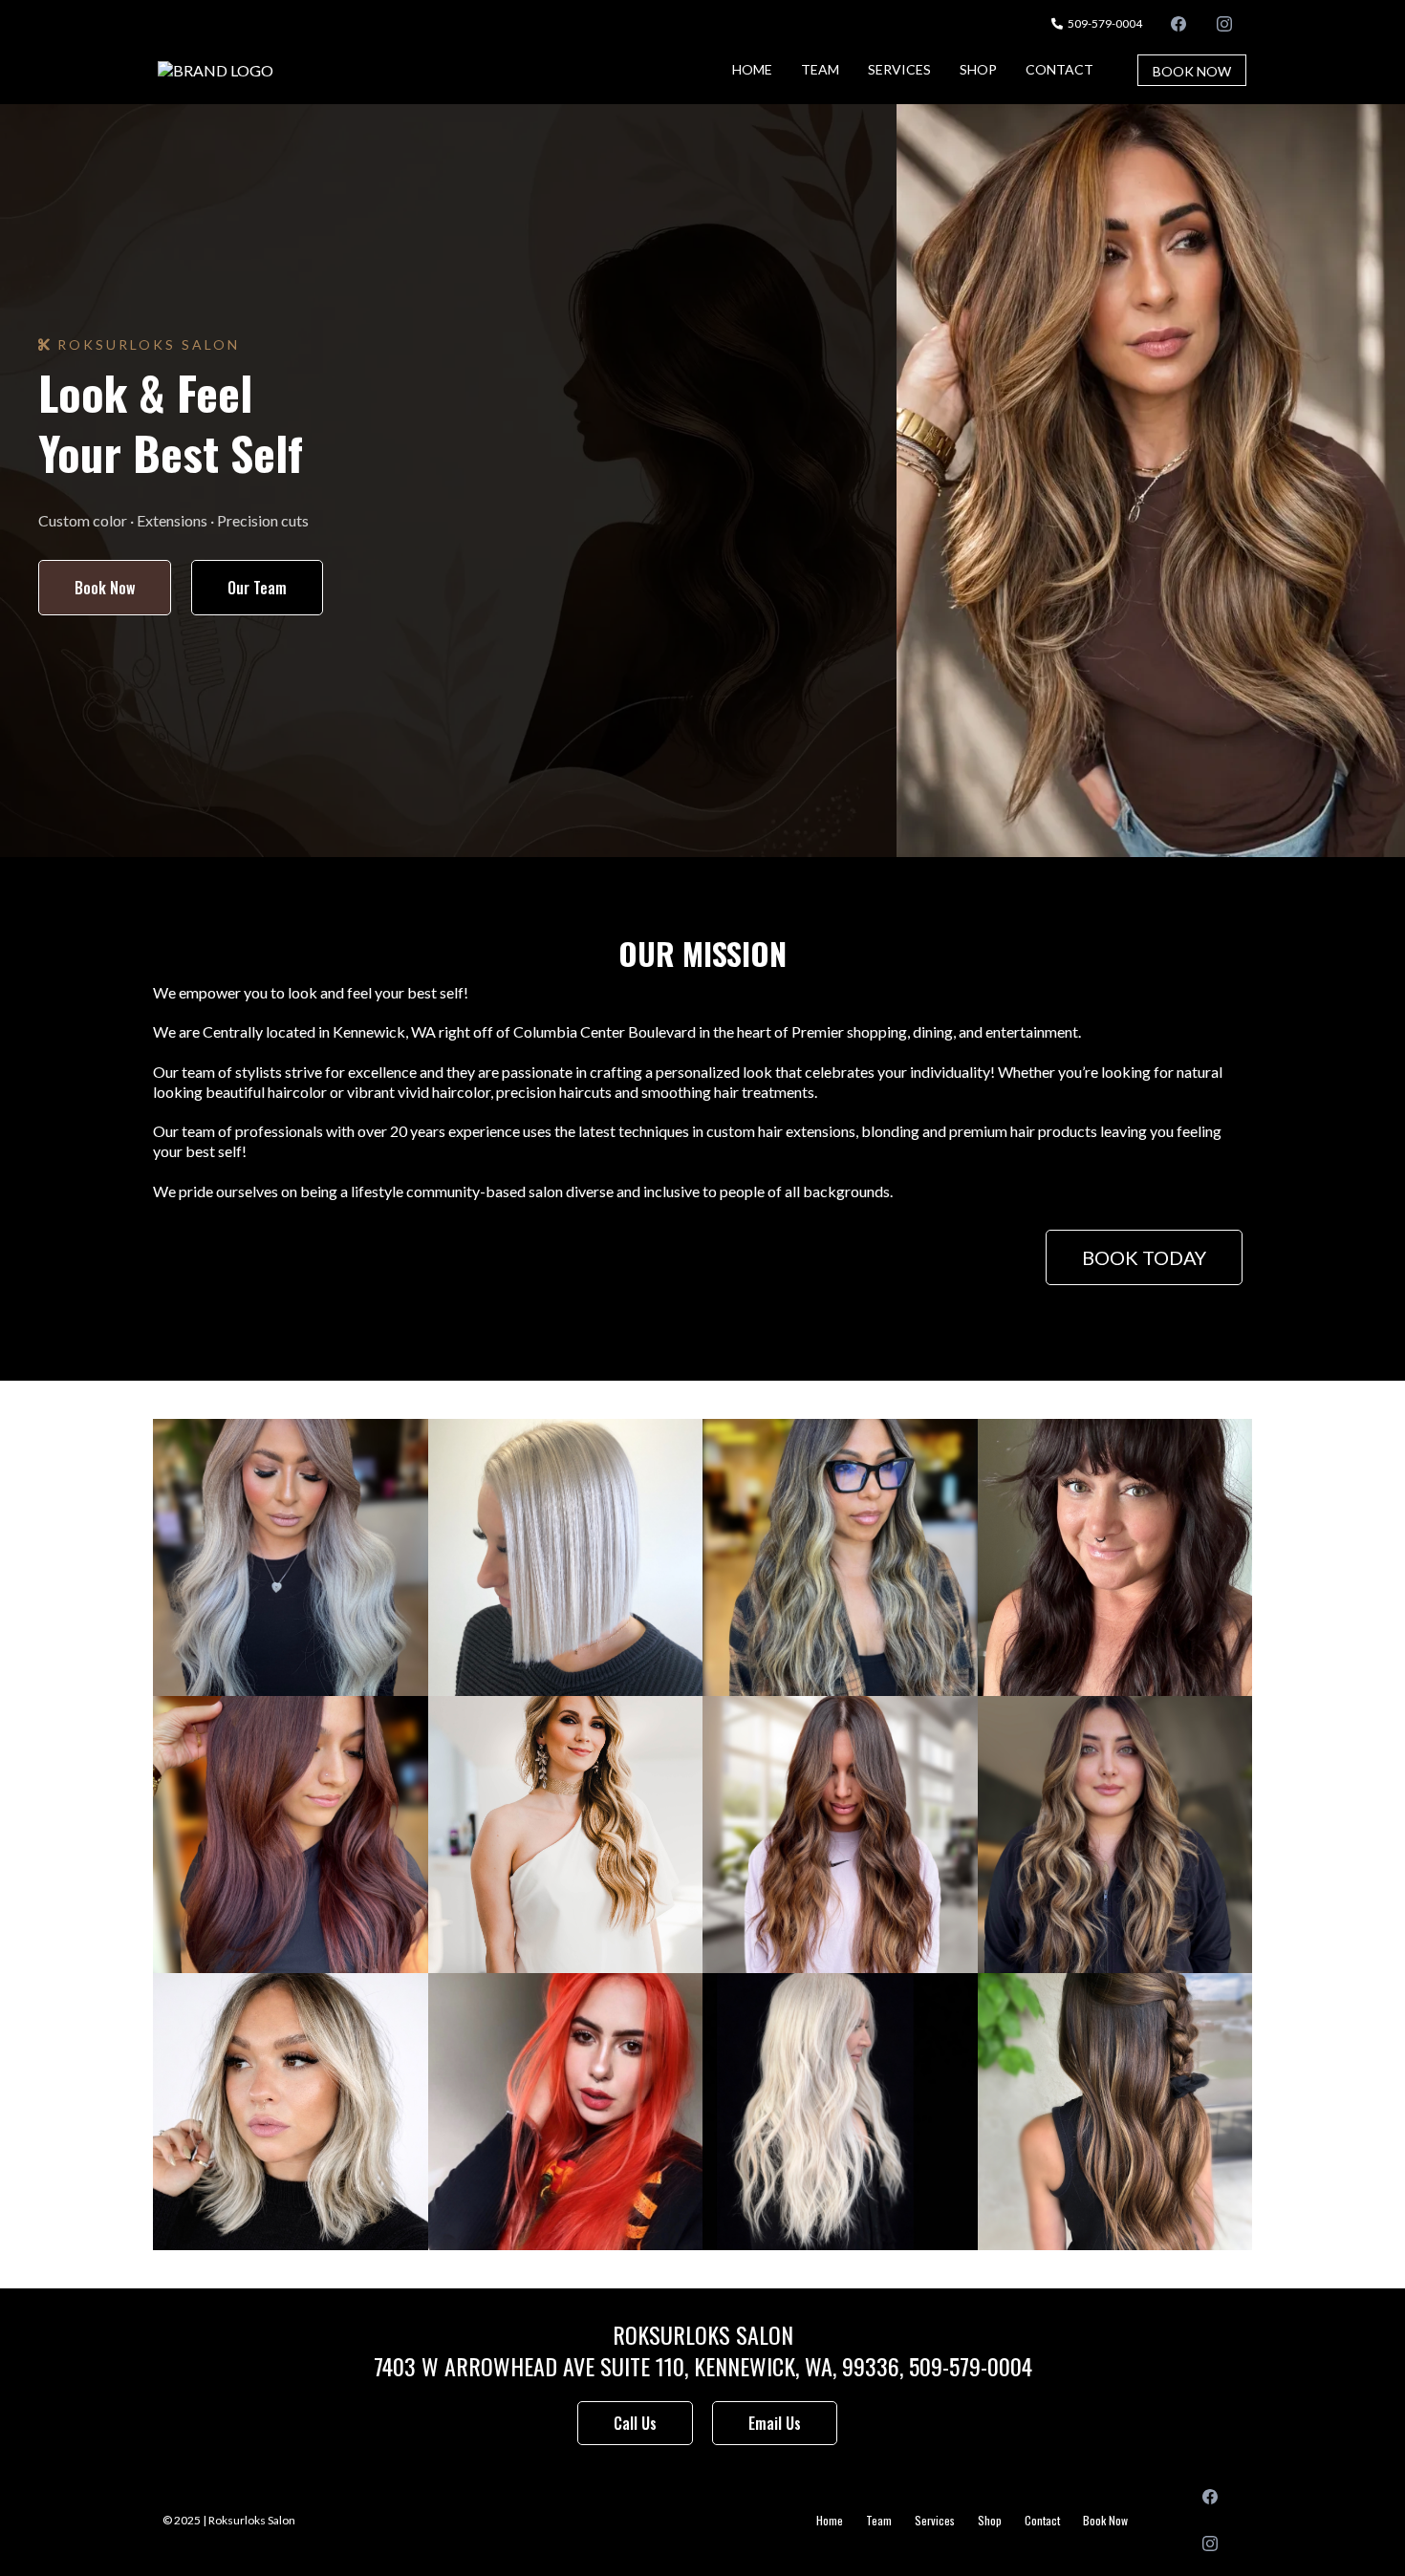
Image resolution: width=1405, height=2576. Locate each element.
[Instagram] (1224, 23)
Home (752, 69)
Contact (1059, 69)
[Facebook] (1178, 23)
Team (820, 69)
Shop (978, 69)
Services (899, 69)
